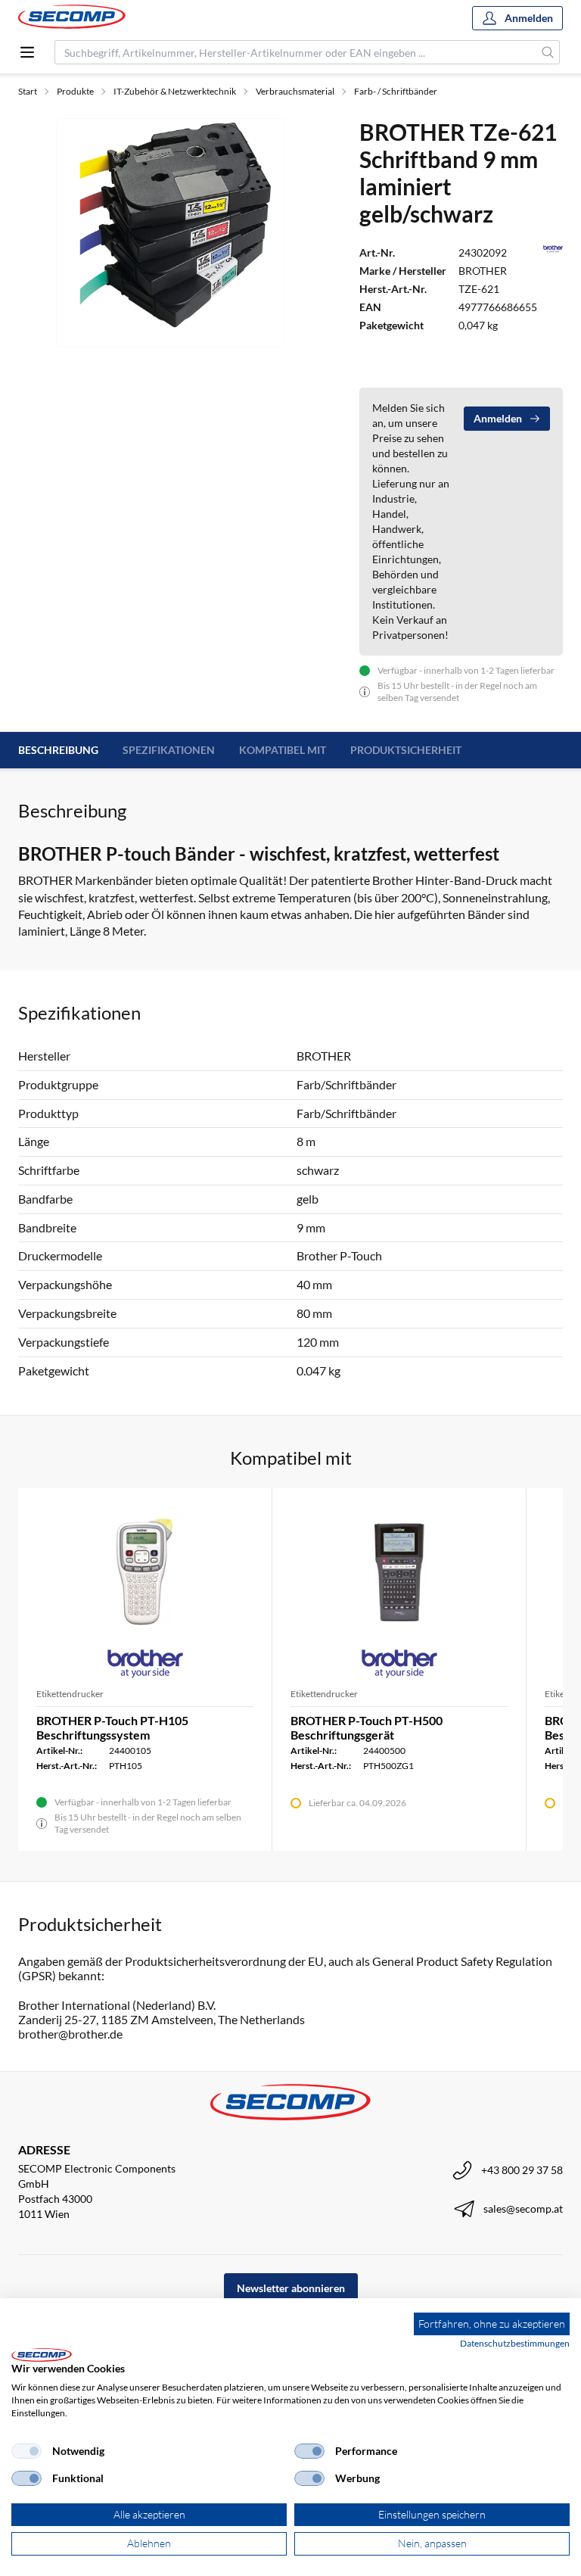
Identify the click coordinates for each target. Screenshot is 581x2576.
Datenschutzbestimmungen (515, 2343)
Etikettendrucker (70, 1694)
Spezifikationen (169, 750)
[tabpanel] (171, 232)
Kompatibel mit (283, 750)
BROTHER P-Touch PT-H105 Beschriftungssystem (112, 1727)
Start (28, 91)
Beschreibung (58, 750)
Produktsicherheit (406, 750)
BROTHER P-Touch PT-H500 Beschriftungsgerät (367, 1727)
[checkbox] (26, 2451)
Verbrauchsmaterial (295, 91)
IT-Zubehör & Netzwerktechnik (175, 91)
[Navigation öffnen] (27, 52)
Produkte (75, 91)
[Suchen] (548, 52)
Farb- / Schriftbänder (396, 91)
